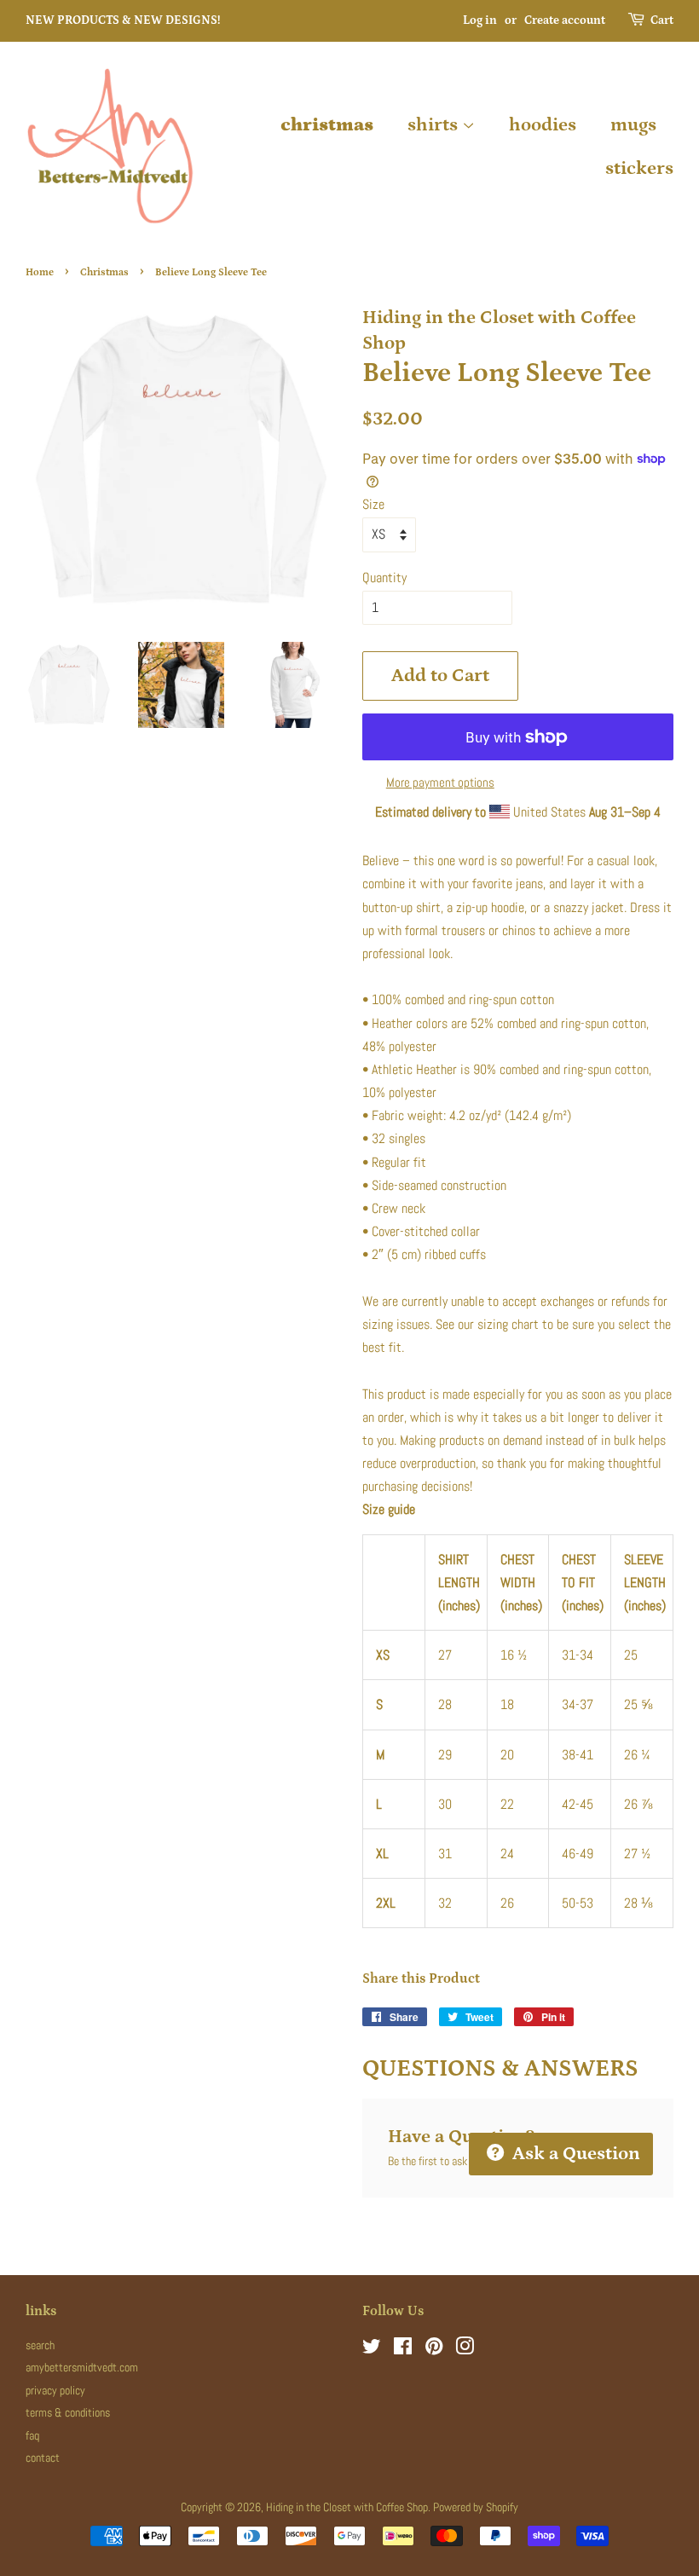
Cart (662, 20)
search (40, 2345)
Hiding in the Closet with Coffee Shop (347, 2507)
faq (32, 2436)
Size (373, 504)
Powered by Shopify (476, 2507)
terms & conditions (68, 2413)
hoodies (543, 125)
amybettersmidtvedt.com (82, 2368)
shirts (435, 125)
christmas (327, 125)
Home (40, 272)
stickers (639, 168)
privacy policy (55, 2391)
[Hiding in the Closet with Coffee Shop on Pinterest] (434, 2350)
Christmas (104, 272)
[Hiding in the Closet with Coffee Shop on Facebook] (403, 2350)
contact (43, 2458)
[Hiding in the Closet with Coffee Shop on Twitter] (372, 2350)
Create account (565, 20)
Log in (480, 20)
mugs (633, 125)
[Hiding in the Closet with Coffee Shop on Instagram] (465, 2350)
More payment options (440, 782)
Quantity (384, 578)
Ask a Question (574, 2154)
